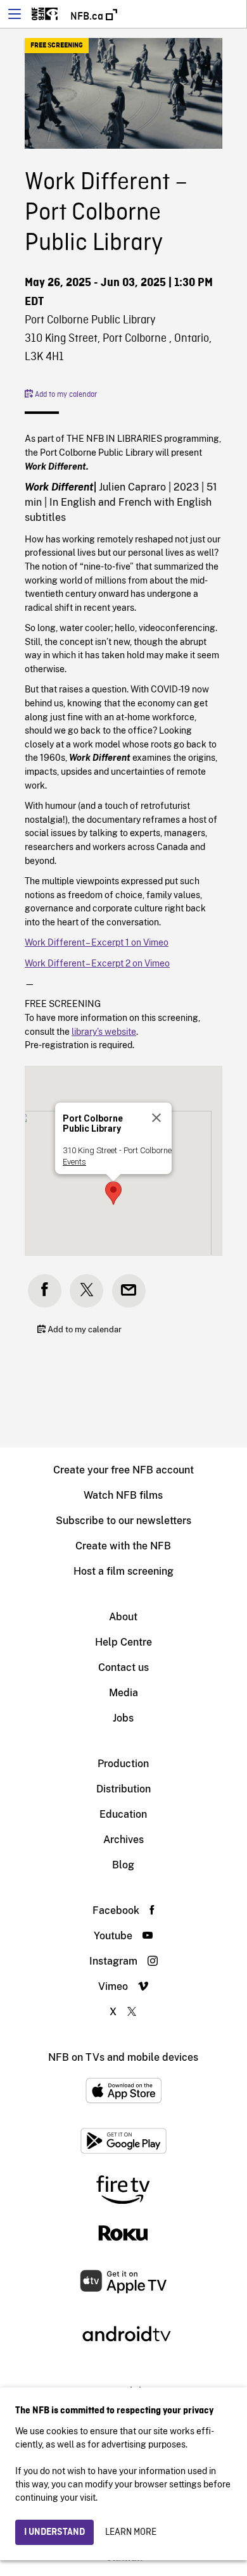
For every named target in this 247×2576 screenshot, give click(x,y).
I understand (54, 2532)
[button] (113, 1193)
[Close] (156, 1118)
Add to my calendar (65, 395)
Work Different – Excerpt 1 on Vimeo (97, 942)
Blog (123, 1865)
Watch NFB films (123, 1495)
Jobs (123, 1718)
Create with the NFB (123, 1546)
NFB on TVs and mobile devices (123, 2057)
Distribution (123, 1789)
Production (123, 1764)
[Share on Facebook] (45, 1291)
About (123, 1617)
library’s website (104, 1031)
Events (74, 1162)
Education (123, 1814)
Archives (123, 1840)
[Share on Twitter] (86, 1291)
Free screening (57, 46)
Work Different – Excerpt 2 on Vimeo (97, 963)
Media (123, 1693)
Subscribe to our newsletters (123, 1521)
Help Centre (123, 1642)
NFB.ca (88, 16)
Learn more (131, 2532)
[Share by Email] (129, 1291)
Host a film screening (123, 1571)
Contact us (123, 1667)
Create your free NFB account (123, 1470)
